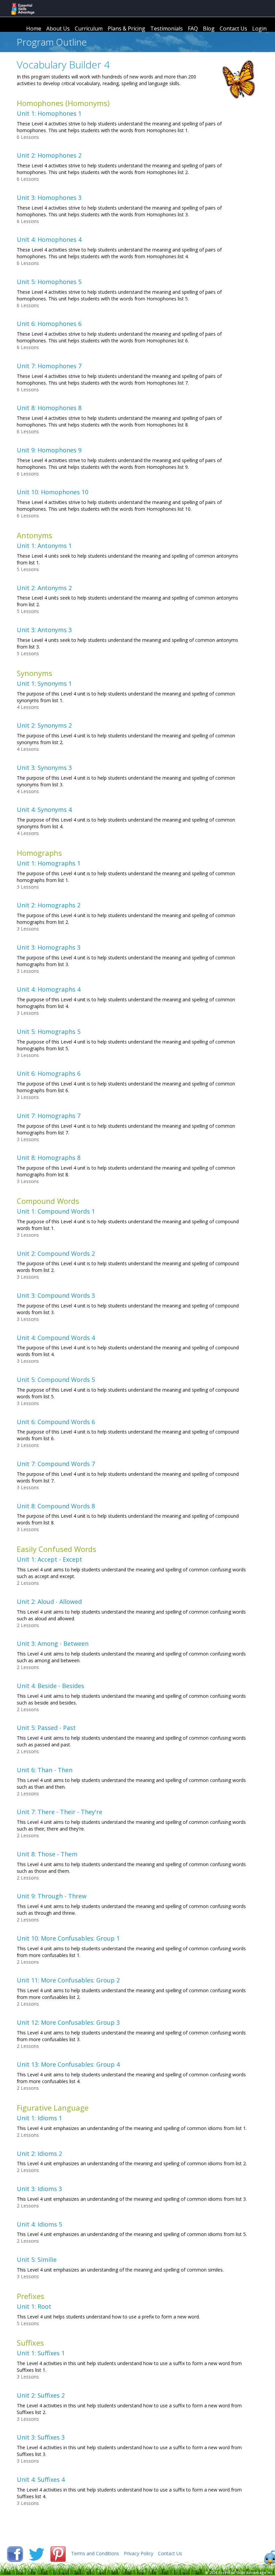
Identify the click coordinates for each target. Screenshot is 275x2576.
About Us (58, 28)
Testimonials (167, 28)
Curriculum (89, 28)
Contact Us (233, 28)
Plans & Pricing (126, 28)
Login (259, 28)
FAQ (193, 28)
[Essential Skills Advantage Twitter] (37, 2553)
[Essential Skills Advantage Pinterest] (59, 2553)
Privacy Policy (139, 2553)
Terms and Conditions (95, 2553)
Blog (209, 28)
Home (34, 28)
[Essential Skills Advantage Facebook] (16, 2553)
